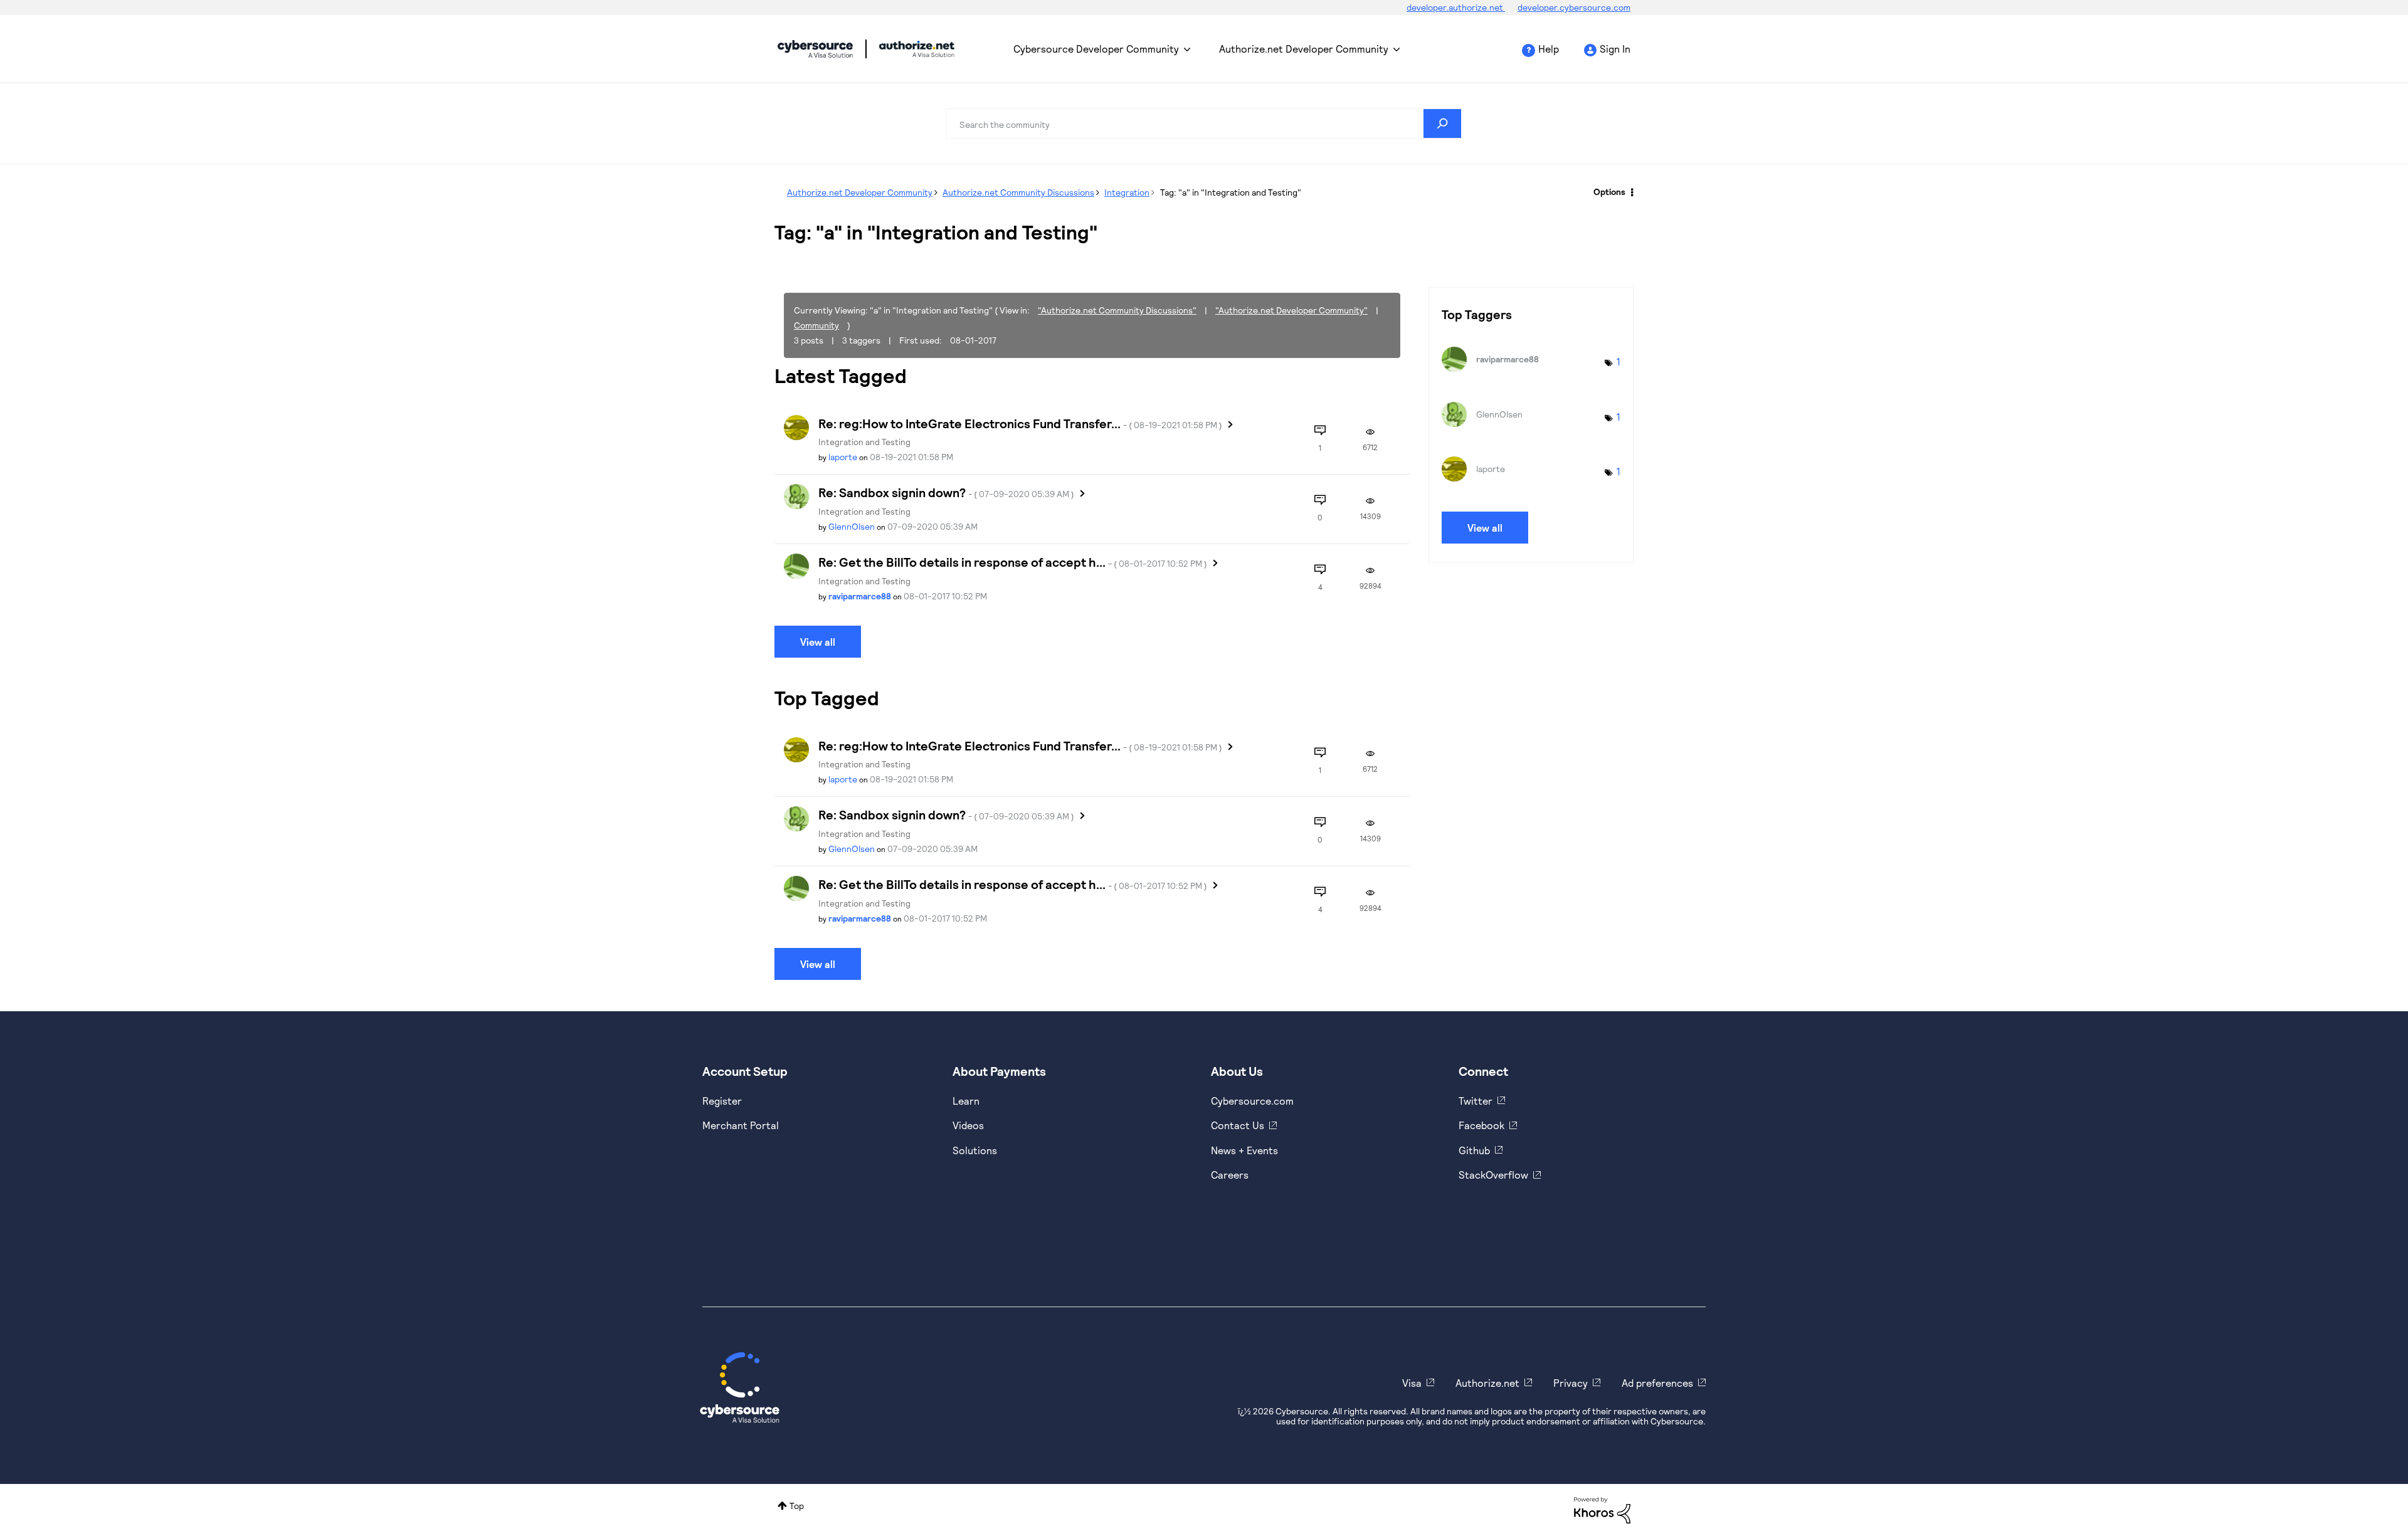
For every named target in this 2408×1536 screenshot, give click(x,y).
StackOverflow (1493, 1175)
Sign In (1615, 49)
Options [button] (1609, 192)
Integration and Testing (864, 442)
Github (1474, 1150)
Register (722, 1101)
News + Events (1244, 1150)
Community (816, 325)
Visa (1412, 1383)
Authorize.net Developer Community (1304, 49)
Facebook (1481, 1125)
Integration (1127, 192)
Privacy (1571, 1383)
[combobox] (1204, 124)
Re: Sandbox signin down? (946, 492)
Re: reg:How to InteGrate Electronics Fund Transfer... (1020, 423)
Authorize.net (1487, 1383)
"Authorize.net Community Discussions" (1117, 310)
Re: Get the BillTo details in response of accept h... (1013, 562)
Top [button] (797, 1506)
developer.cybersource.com (1574, 7)
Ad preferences (1657, 1383)
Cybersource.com (1252, 1101)
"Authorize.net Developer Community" (1291, 310)
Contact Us (1238, 1125)
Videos (968, 1125)
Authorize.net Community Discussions (1018, 192)
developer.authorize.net (1456, 7)
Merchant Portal (741, 1125)
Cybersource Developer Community (815, 49)
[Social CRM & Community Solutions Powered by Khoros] (1602, 1509)
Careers (1230, 1175)
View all (818, 642)
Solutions (975, 1150)
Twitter (1476, 1101)
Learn (966, 1101)
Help (1549, 49)
